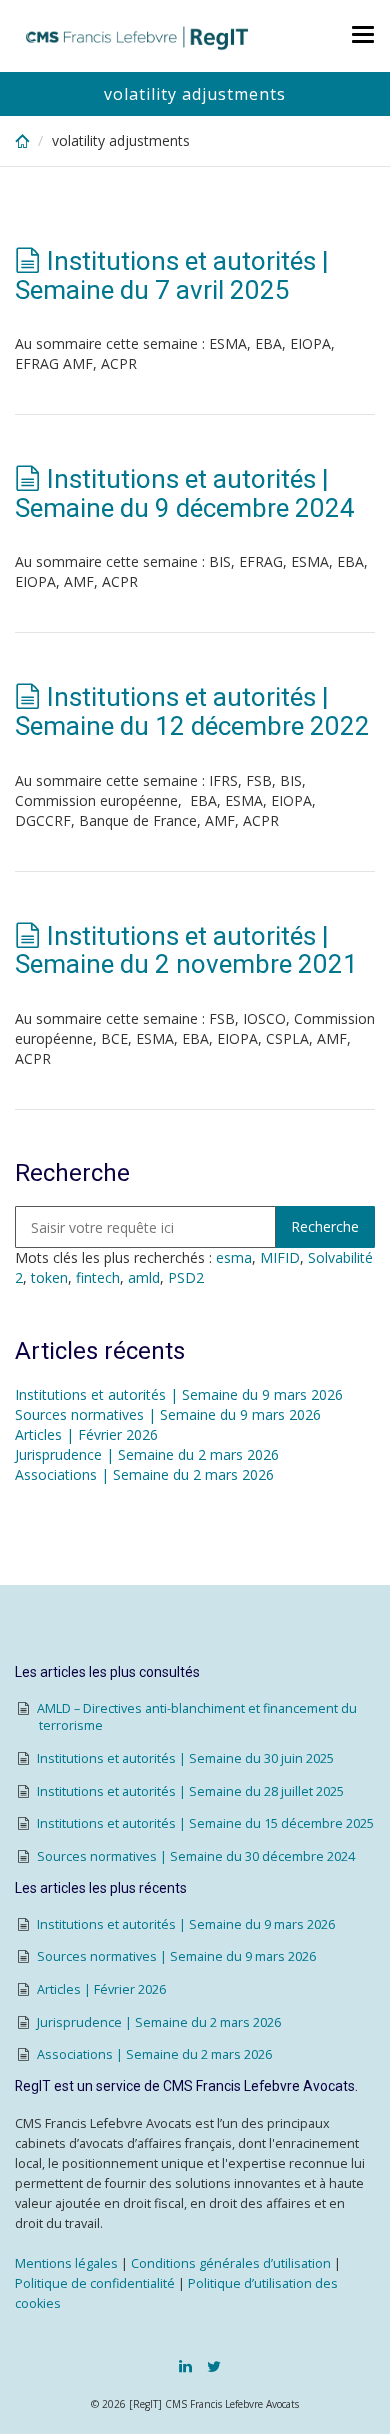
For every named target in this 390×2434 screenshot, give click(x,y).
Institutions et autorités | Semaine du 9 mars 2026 (179, 1394)
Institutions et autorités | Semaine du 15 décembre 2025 (205, 1823)
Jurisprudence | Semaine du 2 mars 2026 (147, 1454)
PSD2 (186, 1277)
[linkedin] (185, 2366)
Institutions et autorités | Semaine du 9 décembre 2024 (185, 493)
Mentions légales (66, 2263)
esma (234, 1257)
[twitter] (214, 2366)
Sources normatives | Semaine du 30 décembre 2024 (196, 1856)
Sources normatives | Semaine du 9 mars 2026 (168, 1414)
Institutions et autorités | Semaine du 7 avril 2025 (172, 275)
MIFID (280, 1257)
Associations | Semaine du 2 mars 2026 (144, 1474)
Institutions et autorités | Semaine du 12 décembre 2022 (192, 711)
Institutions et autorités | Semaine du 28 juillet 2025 (190, 1791)
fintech (98, 1277)
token (49, 1277)
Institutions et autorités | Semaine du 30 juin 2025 (185, 1758)
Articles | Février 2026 (86, 1434)
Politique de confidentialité (95, 2283)
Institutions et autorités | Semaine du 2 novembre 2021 (186, 950)
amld (144, 1277)
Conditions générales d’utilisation (231, 2263)
